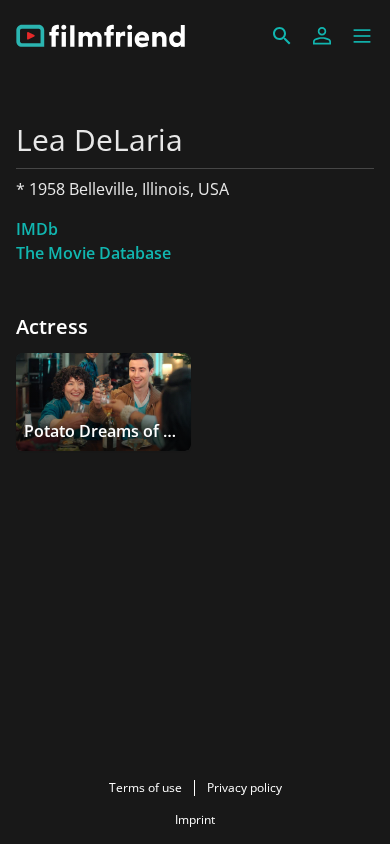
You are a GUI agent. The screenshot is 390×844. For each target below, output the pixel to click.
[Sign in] (322, 36)
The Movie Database (93, 253)
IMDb (37, 229)
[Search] (282, 36)
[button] (362, 36)
